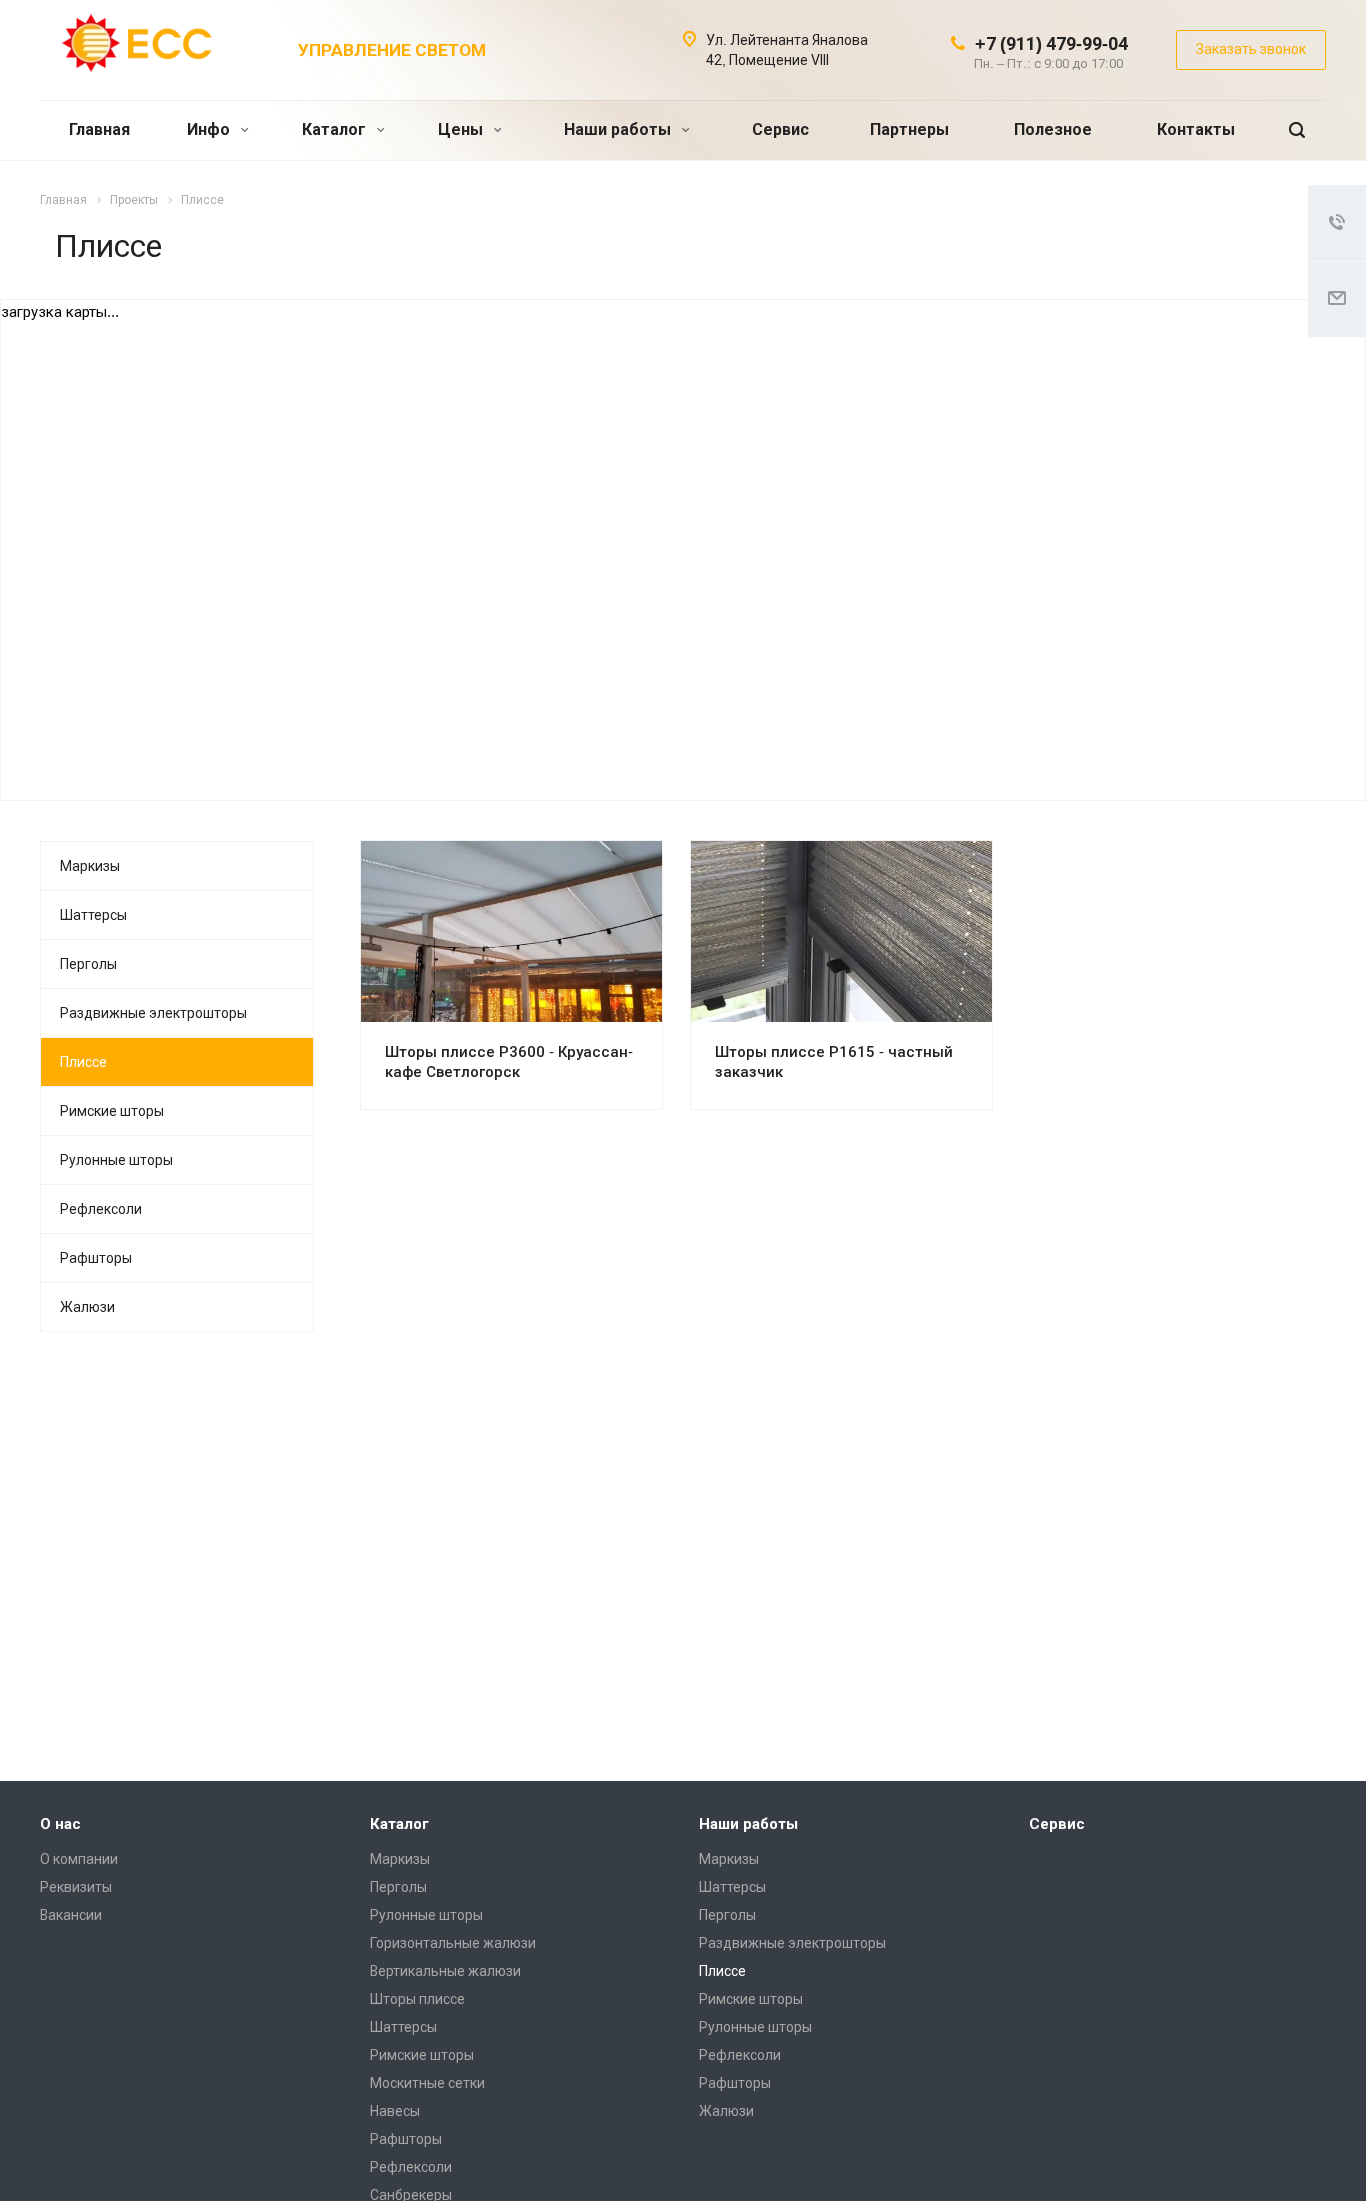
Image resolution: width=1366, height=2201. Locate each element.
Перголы (88, 964)
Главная (99, 129)
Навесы (395, 2111)
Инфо (210, 129)
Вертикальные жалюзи (445, 1971)
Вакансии (71, 1915)
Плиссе (83, 1062)
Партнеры (909, 129)
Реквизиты (76, 1887)
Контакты (1196, 129)
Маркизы (90, 866)
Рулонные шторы (116, 1160)
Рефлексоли (101, 1209)
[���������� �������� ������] (1271, 1736)
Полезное (1053, 129)
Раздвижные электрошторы (153, 1013)
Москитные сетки (427, 2083)
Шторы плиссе (417, 1999)
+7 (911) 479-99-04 (1051, 43)
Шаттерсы (93, 915)
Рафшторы (96, 1258)
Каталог (336, 129)
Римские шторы (112, 1111)
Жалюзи (87, 1307)
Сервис (780, 129)
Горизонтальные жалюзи (453, 1943)
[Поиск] (1297, 130)
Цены (462, 129)
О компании (79, 1859)
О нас (60, 1824)
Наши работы (619, 129)
